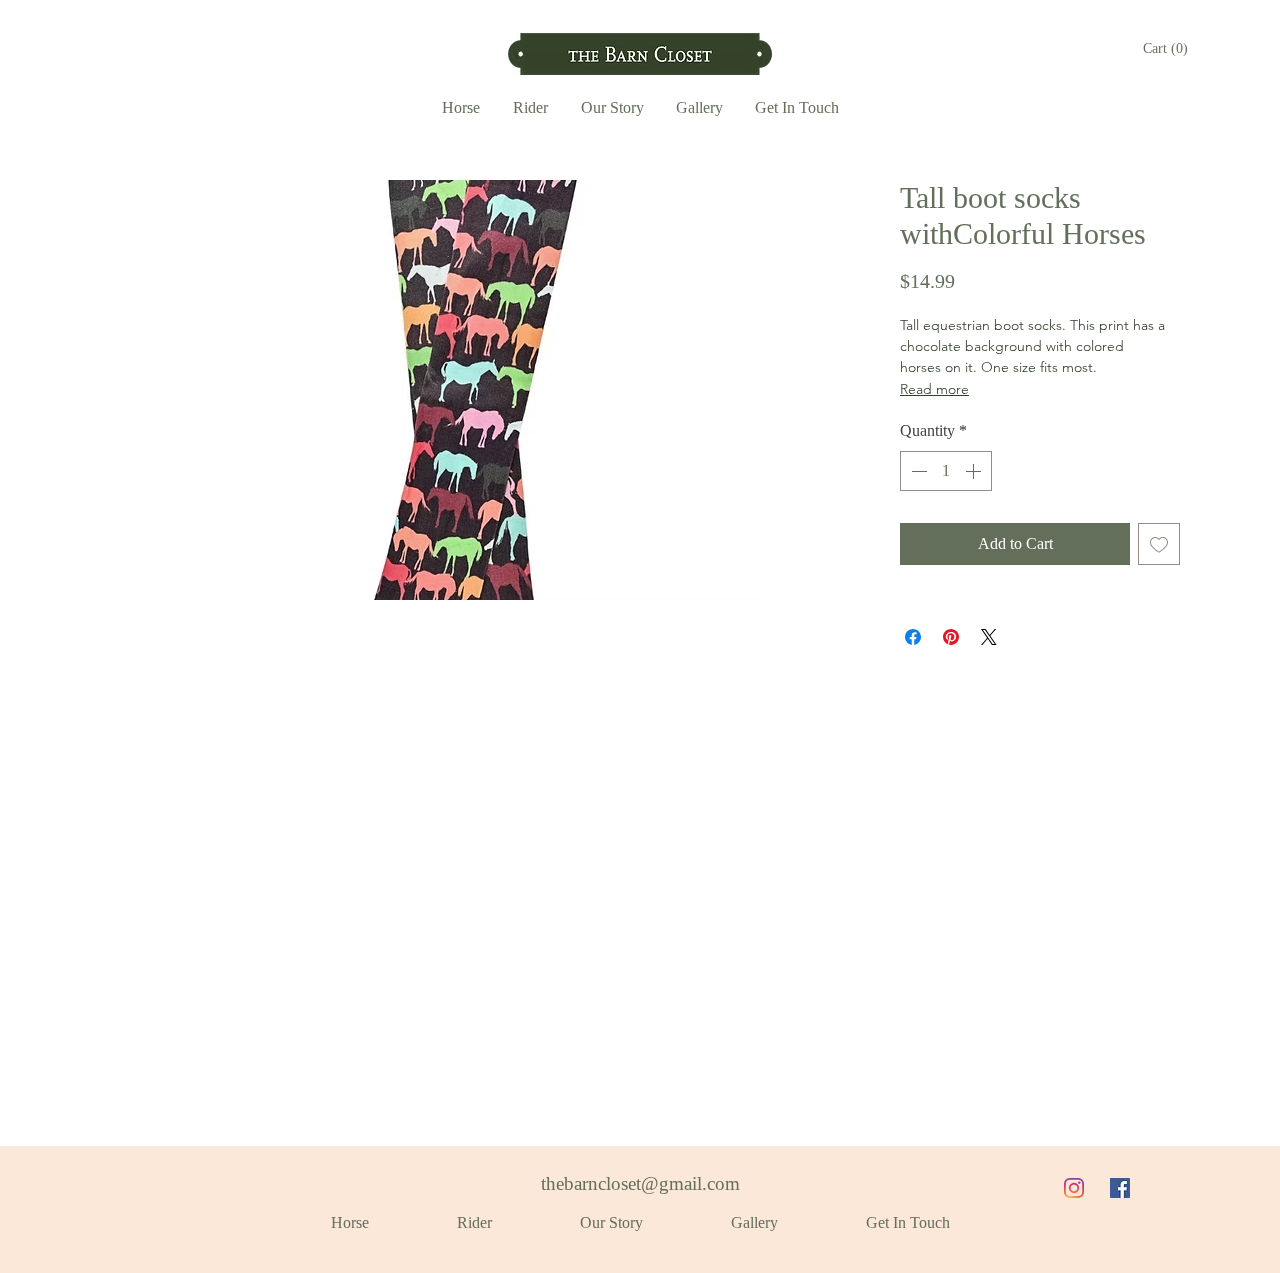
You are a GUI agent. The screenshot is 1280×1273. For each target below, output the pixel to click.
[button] (1166, 48)
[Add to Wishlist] (1159, 544)
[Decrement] (917, 471)
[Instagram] (1074, 1188)
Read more (934, 389)
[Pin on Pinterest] (951, 637)
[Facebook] (1120, 1188)
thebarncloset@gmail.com (640, 1183)
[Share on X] (989, 637)
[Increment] (975, 471)
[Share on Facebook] (913, 637)
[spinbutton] (946, 471)
